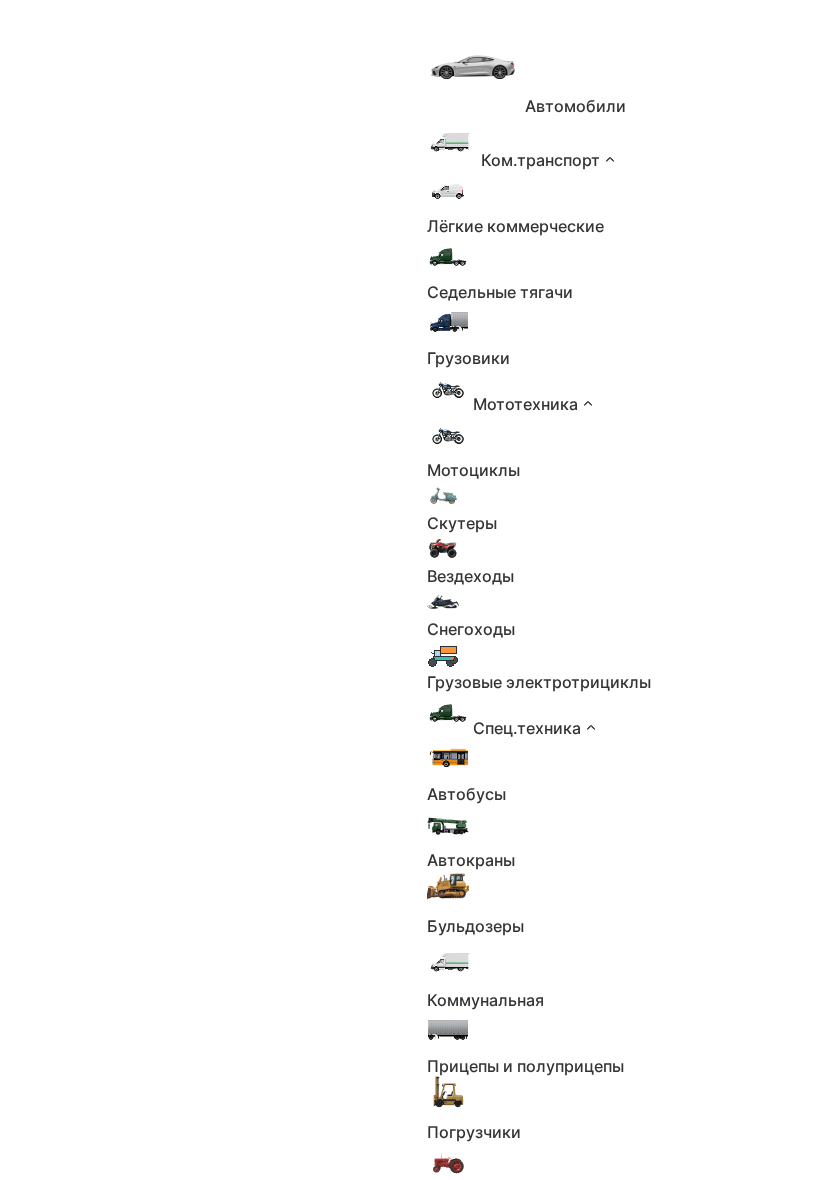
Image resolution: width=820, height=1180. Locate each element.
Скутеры (462, 523)
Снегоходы (471, 629)
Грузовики (468, 358)
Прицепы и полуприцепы (525, 1066)
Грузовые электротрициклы (539, 682)
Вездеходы (470, 576)
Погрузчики (474, 1132)
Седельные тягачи (500, 292)
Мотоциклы (473, 470)
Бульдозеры (475, 926)
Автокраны (471, 860)
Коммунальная (485, 1000)
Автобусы (466, 794)
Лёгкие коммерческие (515, 226)
